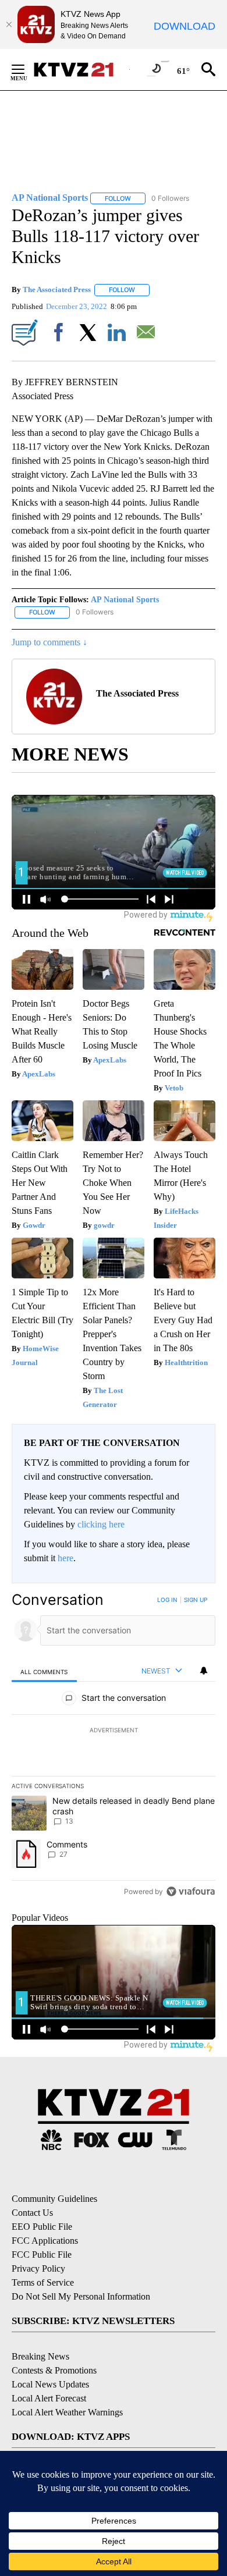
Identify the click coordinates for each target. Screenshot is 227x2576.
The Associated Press (57, 289)
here (65, 1558)
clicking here (101, 1524)
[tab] (44, 1671)
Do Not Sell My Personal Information (81, 2296)
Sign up (196, 1600)
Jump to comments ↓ (49, 642)
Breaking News (40, 2356)
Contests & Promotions (54, 2370)
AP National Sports (125, 600)
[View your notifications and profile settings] (204, 1671)
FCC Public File (42, 2255)
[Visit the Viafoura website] (191, 1891)
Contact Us (32, 2213)
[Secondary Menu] (27, 69)
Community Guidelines (54, 2199)
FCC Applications (45, 2241)
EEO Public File (42, 2227)
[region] (114, 1748)
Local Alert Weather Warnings (67, 2412)
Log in (167, 1600)
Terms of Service (43, 2282)
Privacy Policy (38, 2268)
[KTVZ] (81, 70)
